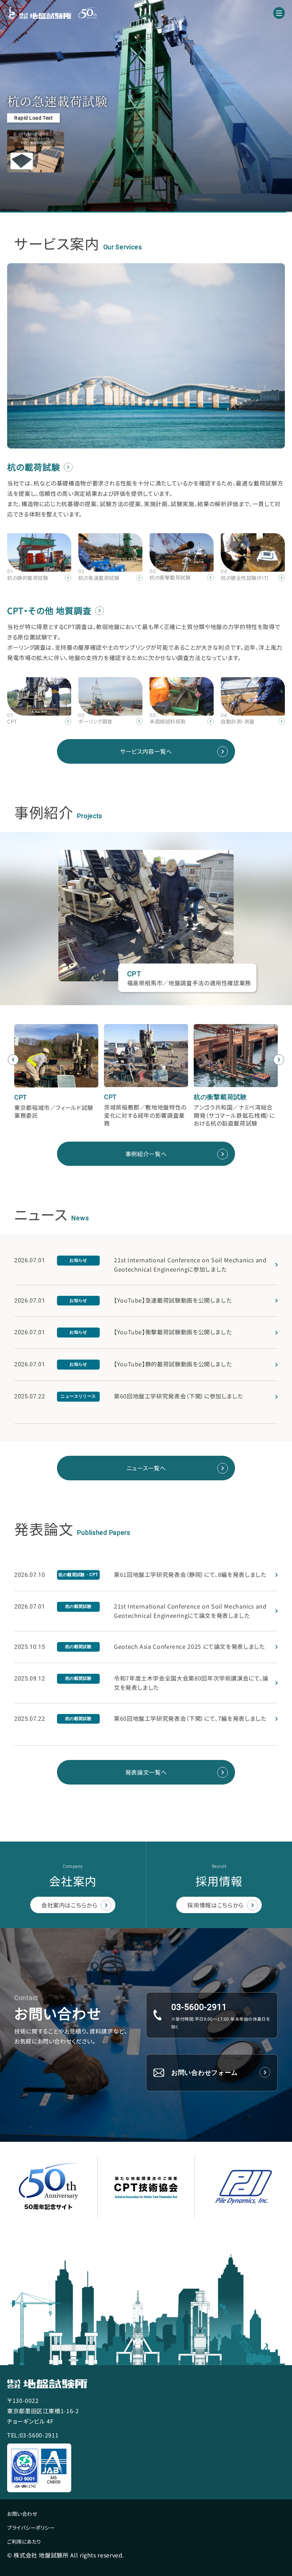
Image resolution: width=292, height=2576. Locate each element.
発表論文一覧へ (146, 1772)
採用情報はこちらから (215, 1905)
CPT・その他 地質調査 (49, 610)
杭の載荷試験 (34, 467)
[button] (13, 1060)
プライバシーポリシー (31, 2528)
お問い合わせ (22, 2514)
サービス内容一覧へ (146, 751)
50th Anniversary (88, 13)
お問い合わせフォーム (205, 2073)
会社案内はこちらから (69, 1905)
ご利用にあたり (24, 2541)
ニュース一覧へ (146, 1468)
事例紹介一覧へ (146, 1154)
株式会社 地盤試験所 (39, 13)
